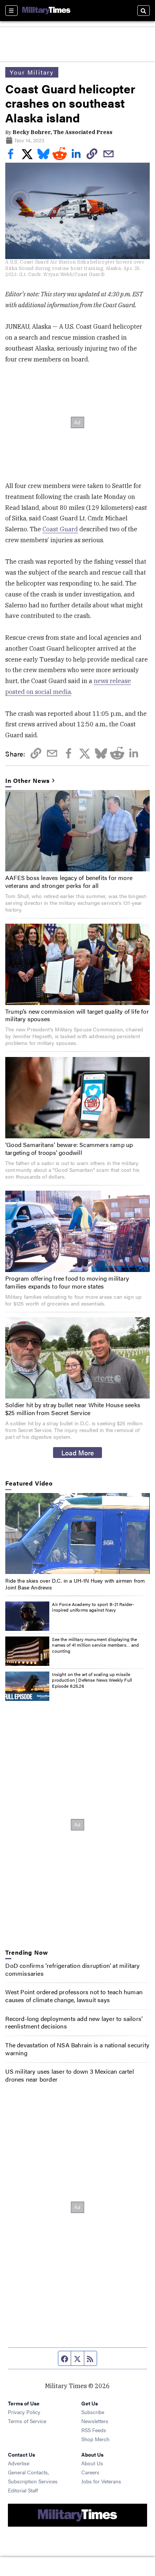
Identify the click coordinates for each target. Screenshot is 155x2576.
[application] (77, 1534)
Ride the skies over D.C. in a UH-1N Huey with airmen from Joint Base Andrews (75, 1584)
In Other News (27, 781)
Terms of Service (27, 2421)
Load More (78, 1452)
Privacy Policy (24, 2412)
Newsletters (95, 2421)
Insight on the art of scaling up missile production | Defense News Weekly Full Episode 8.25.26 (92, 1680)
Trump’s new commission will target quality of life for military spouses (77, 1015)
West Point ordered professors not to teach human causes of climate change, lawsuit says (74, 1996)
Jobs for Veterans (101, 2481)
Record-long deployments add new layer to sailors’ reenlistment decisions (74, 2022)
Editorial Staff (23, 2490)
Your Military (32, 72)
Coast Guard (60, 529)
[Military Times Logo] (46, 11)
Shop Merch (95, 2439)
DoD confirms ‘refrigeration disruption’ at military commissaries (72, 1969)
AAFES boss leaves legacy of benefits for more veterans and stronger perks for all (69, 882)
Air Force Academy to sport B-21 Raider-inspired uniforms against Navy (93, 1607)
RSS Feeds (94, 2430)
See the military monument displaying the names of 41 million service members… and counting (95, 1645)
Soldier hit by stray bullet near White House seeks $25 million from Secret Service (73, 1409)
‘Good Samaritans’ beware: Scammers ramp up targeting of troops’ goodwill (69, 1148)
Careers (90, 2472)
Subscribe (93, 2412)
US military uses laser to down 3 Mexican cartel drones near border (69, 2075)
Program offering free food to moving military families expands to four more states (67, 1282)
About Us (92, 2463)
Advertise (19, 2463)
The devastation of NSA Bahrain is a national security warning (77, 2049)
